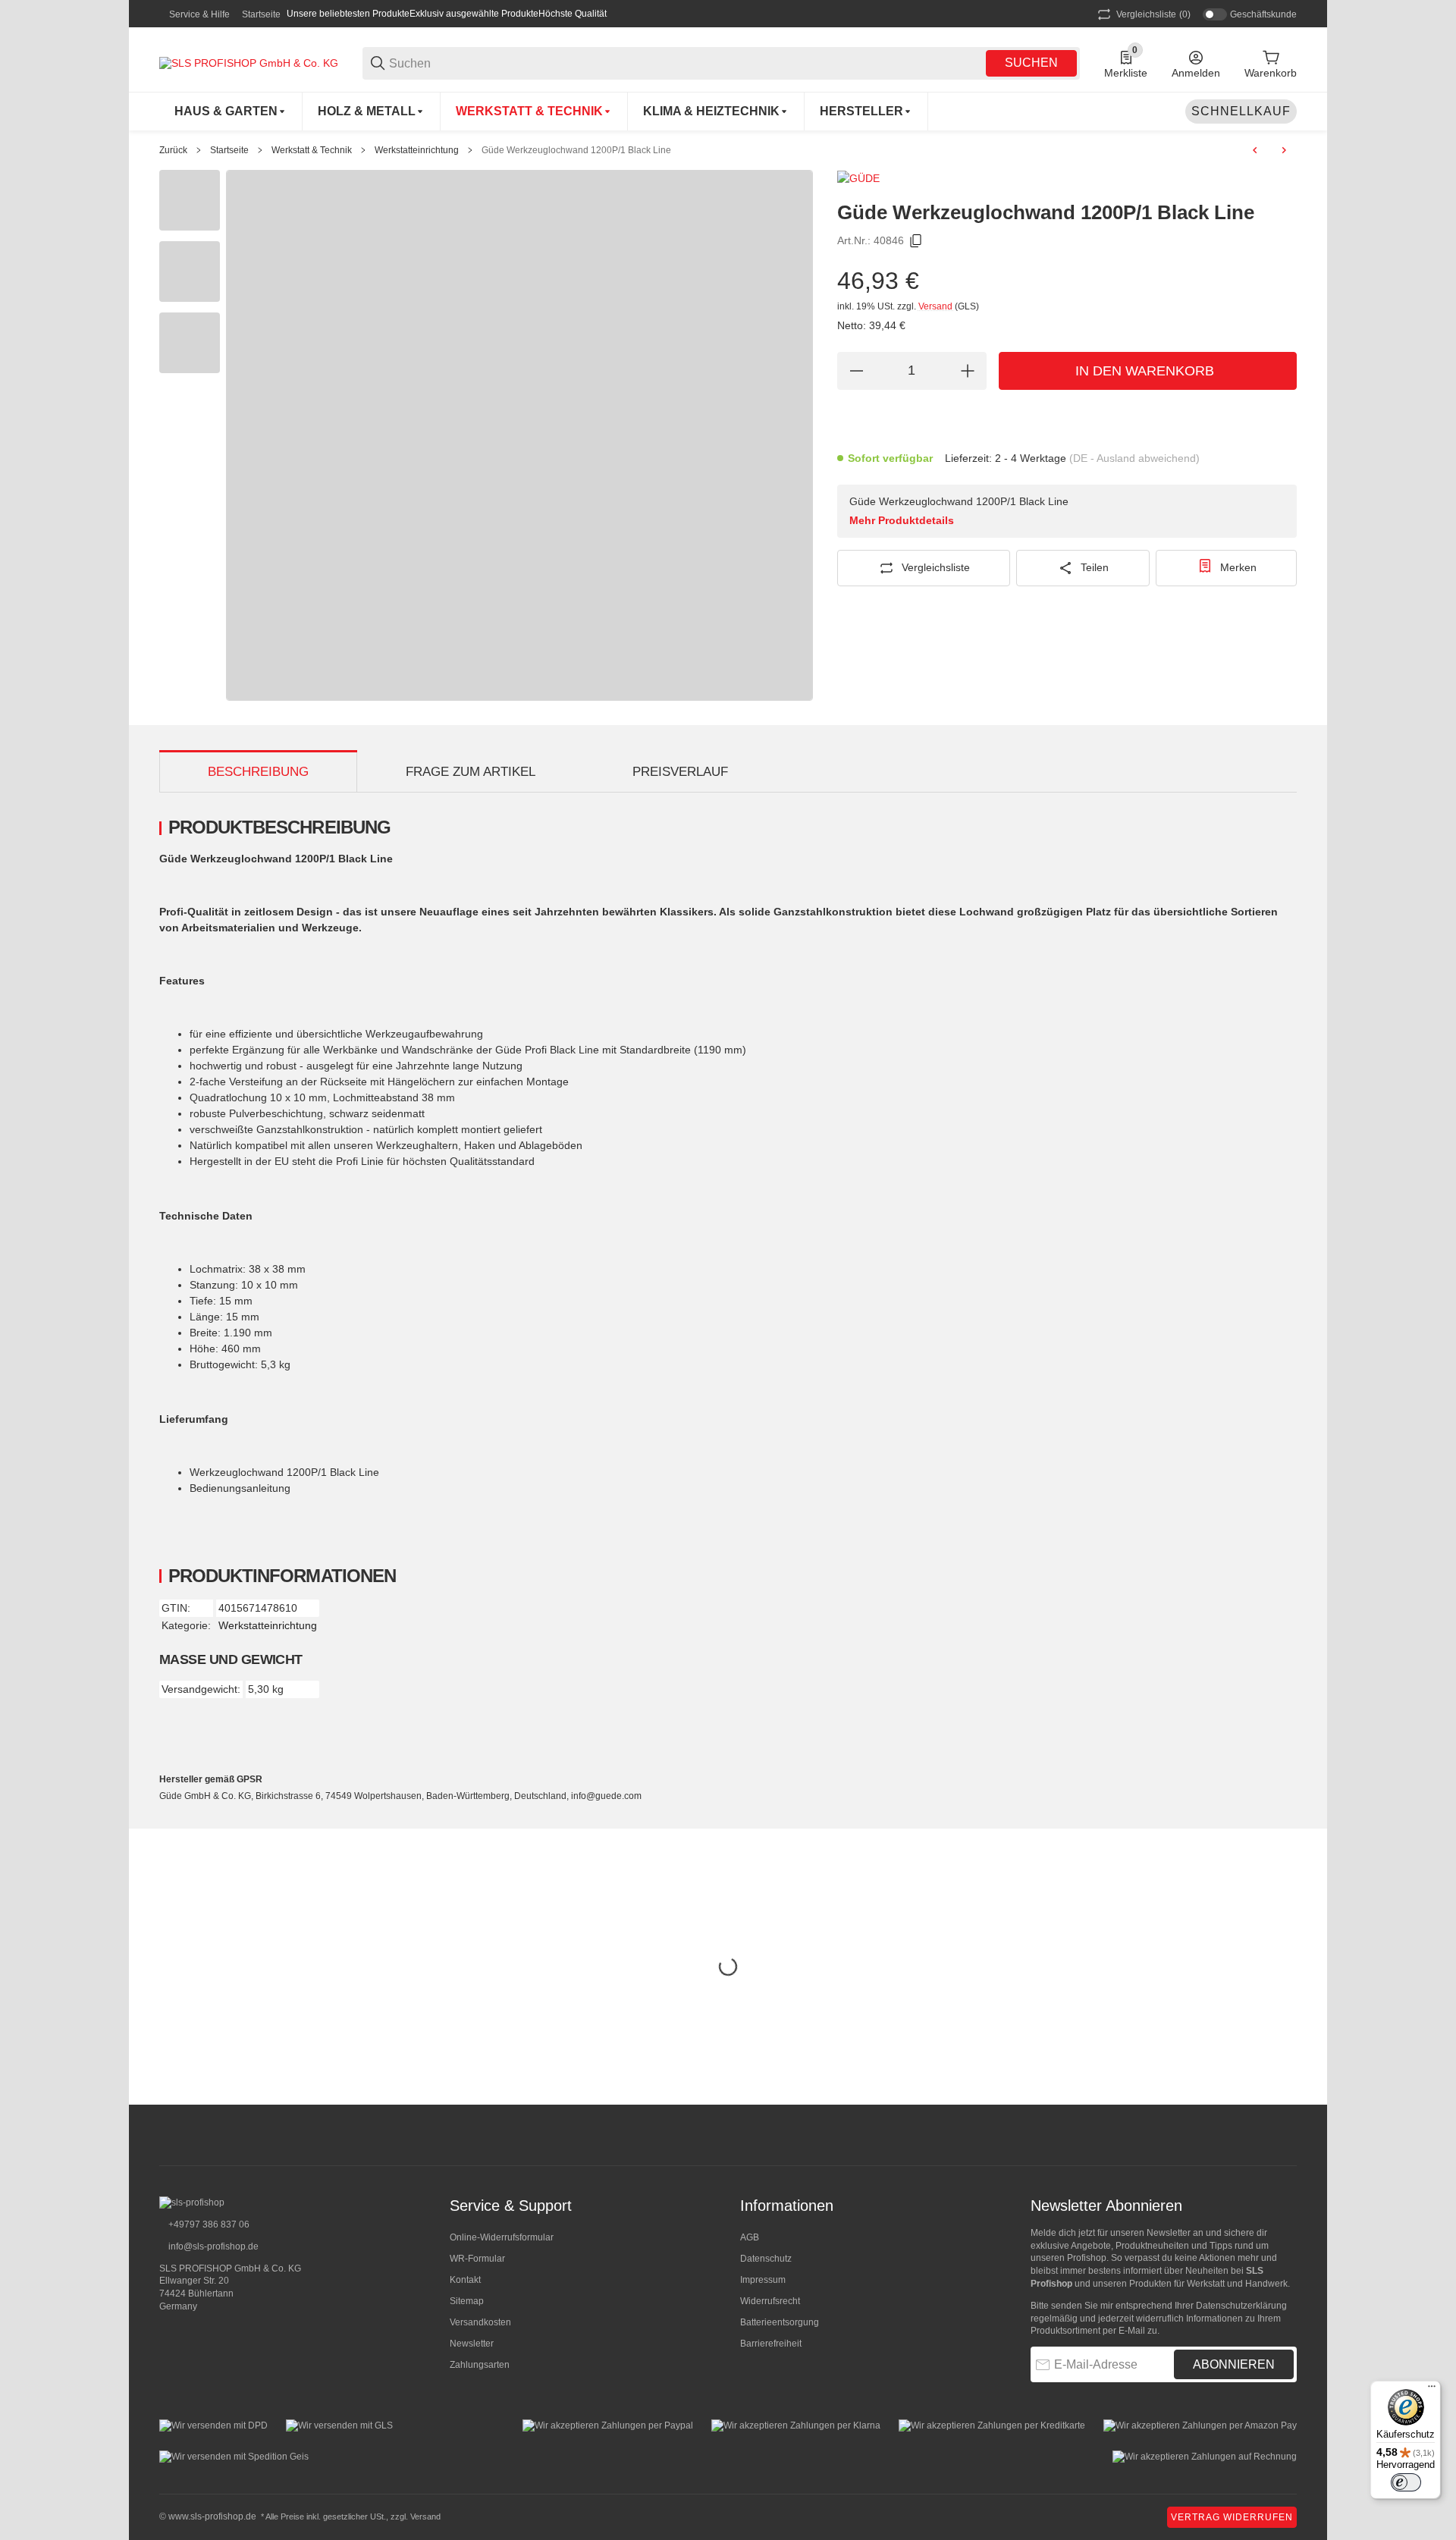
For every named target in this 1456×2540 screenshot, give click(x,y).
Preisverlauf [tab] (680, 772)
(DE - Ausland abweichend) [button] (1134, 458)
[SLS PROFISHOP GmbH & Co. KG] (249, 62)
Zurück (173, 150)
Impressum (763, 2280)
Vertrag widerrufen (1232, 2517)
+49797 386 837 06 (208, 2224)
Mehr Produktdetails (902, 520)
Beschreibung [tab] (258, 772)
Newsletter (472, 2344)
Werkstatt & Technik (312, 150)
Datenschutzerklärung (1241, 2306)
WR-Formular (477, 2259)
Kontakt (465, 2280)
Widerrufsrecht (770, 2301)
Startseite (261, 14)
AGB (750, 2237)
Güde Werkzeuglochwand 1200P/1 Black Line (576, 150)
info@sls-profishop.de (212, 2246)
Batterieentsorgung (780, 2322)
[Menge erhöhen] (968, 371)
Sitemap (467, 2301)
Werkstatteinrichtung (417, 150)
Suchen (1031, 63)
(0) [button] (1153, 14)
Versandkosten (480, 2322)
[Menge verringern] (856, 371)
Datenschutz (766, 2259)
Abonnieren (1234, 2364)
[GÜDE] (858, 177)
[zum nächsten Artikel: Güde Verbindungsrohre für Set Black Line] (1284, 150)
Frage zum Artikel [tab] (471, 772)
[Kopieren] (916, 241)
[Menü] (1432, 2390)
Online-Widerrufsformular (502, 2237)
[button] (866, 111)
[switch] (1406, 2482)
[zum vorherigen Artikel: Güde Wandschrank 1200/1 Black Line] (1255, 150)
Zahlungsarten (480, 2365)
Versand (937, 306)
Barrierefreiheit (771, 2344)
